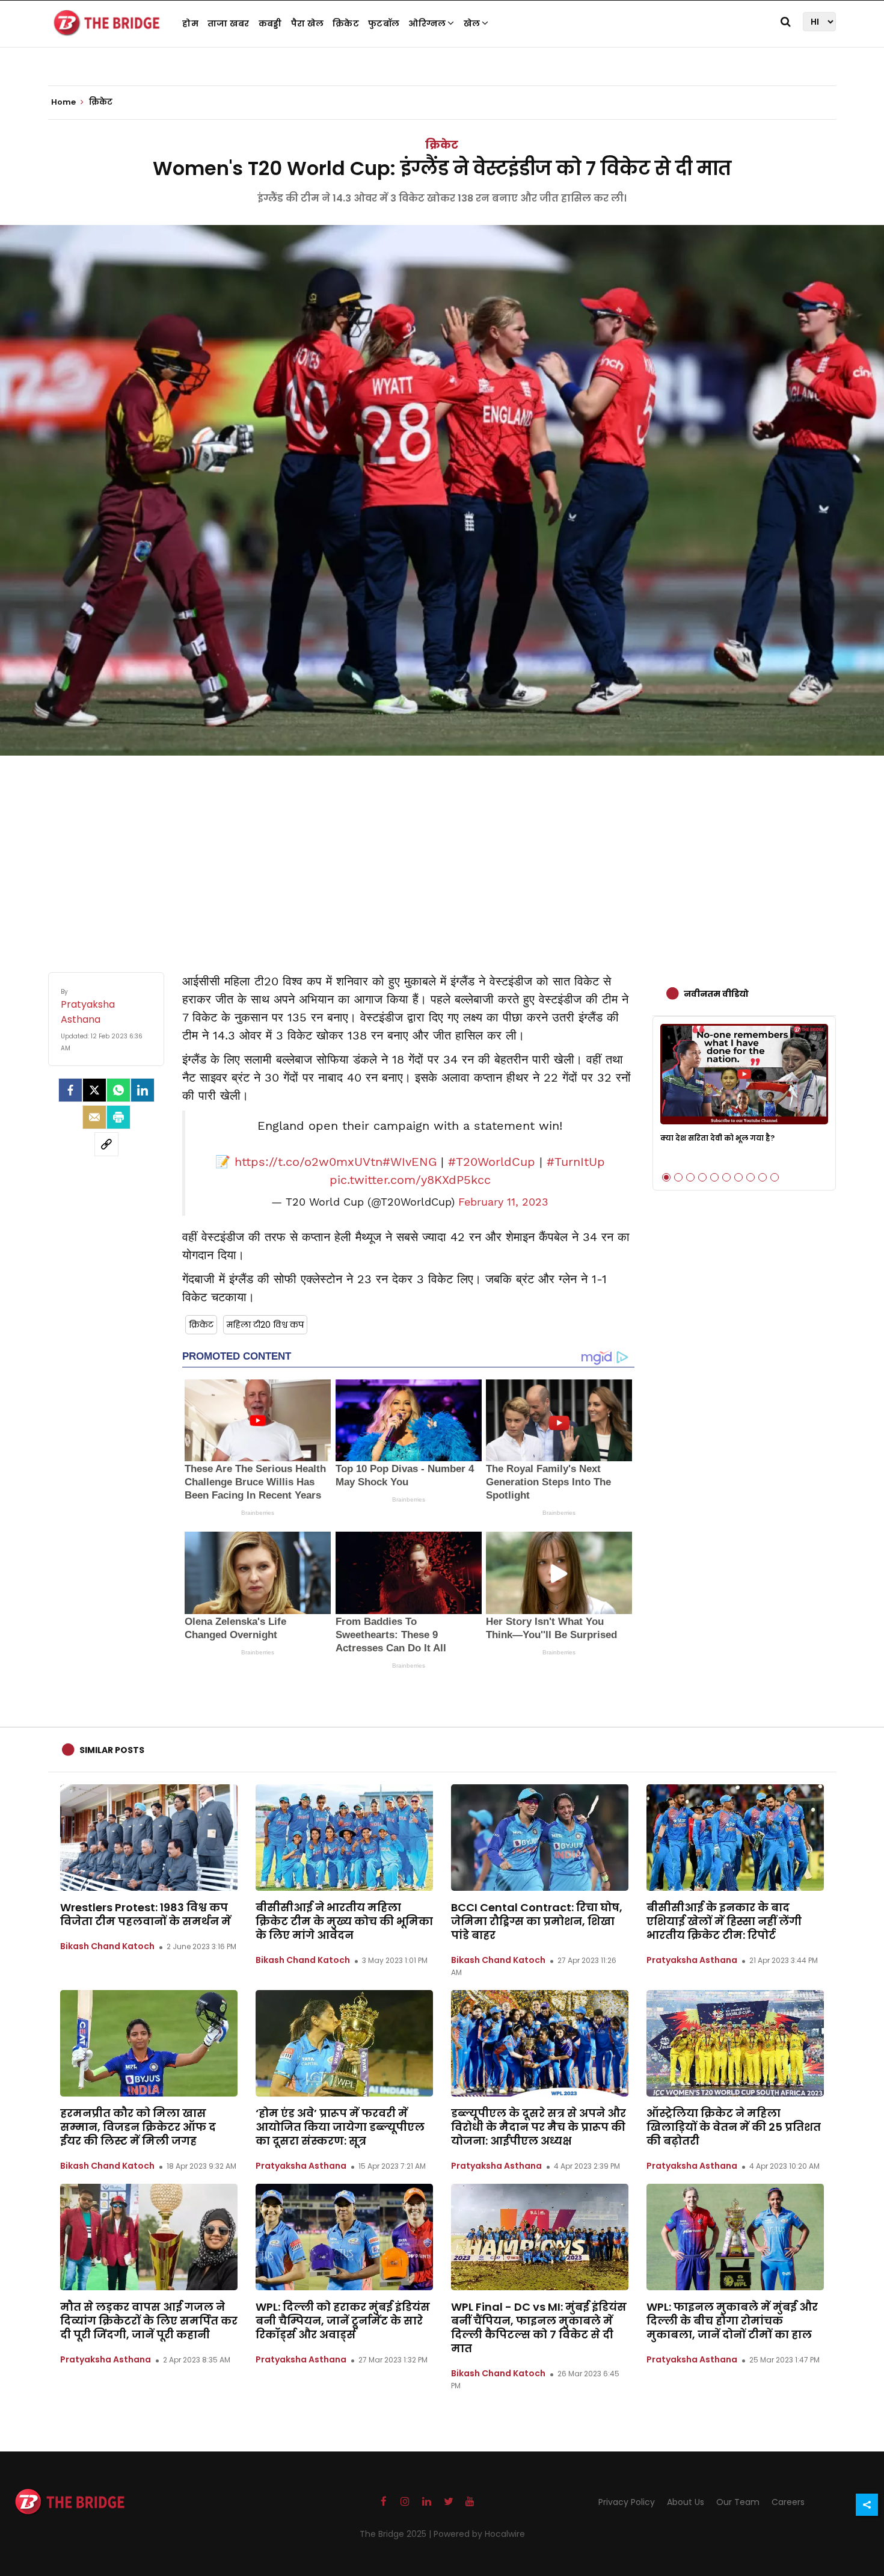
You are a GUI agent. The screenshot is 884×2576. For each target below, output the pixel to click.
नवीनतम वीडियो (716, 994)
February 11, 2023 (503, 1202)
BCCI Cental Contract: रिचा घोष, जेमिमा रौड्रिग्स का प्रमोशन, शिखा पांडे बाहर (537, 1921)
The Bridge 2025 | (397, 2534)
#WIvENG (410, 1162)
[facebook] (70, 1090)
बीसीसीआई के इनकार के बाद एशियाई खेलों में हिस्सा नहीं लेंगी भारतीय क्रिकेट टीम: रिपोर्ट (724, 1921)
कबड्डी (270, 23)
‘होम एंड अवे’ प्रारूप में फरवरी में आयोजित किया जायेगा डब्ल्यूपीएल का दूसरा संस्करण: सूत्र (340, 2127)
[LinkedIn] (143, 1090)
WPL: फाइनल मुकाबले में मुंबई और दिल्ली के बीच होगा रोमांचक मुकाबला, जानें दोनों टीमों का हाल (732, 2321)
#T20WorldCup (492, 1162)
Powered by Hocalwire (479, 2534)
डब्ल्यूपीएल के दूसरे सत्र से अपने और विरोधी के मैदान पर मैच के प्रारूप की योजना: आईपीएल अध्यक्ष (539, 2127)
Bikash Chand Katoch (107, 1946)
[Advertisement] (442, 852)
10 (775, 1177)
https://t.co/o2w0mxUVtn (308, 1162)
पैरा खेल (308, 23)
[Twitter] (94, 1090)
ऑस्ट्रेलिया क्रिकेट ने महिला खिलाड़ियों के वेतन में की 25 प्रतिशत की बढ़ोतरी (734, 2127)
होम (190, 23)
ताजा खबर (229, 23)
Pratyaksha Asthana (692, 1960)
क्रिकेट (346, 23)
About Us (686, 2502)
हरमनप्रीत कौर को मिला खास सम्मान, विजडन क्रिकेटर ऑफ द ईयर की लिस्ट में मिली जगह (138, 2127)
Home (64, 102)
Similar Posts (112, 1750)
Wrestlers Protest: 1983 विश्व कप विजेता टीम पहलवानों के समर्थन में (146, 1914)
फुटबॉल (384, 23)
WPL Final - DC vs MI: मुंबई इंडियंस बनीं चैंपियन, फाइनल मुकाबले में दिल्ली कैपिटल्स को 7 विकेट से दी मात (539, 2328)
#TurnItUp (576, 1162)
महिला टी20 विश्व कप (265, 1325)
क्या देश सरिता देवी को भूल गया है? (717, 1138)
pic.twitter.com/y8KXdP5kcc (410, 1180)
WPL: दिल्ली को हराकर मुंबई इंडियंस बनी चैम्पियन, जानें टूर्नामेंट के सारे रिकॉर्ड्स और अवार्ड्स (343, 2321)
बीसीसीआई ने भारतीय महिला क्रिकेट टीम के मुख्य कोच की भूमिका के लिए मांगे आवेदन (344, 1921)
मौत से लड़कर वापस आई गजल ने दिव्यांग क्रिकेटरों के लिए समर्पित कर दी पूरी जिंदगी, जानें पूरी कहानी (149, 2321)
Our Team (738, 2502)
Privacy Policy (627, 2502)
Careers (788, 2502)
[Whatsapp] (118, 1090)
